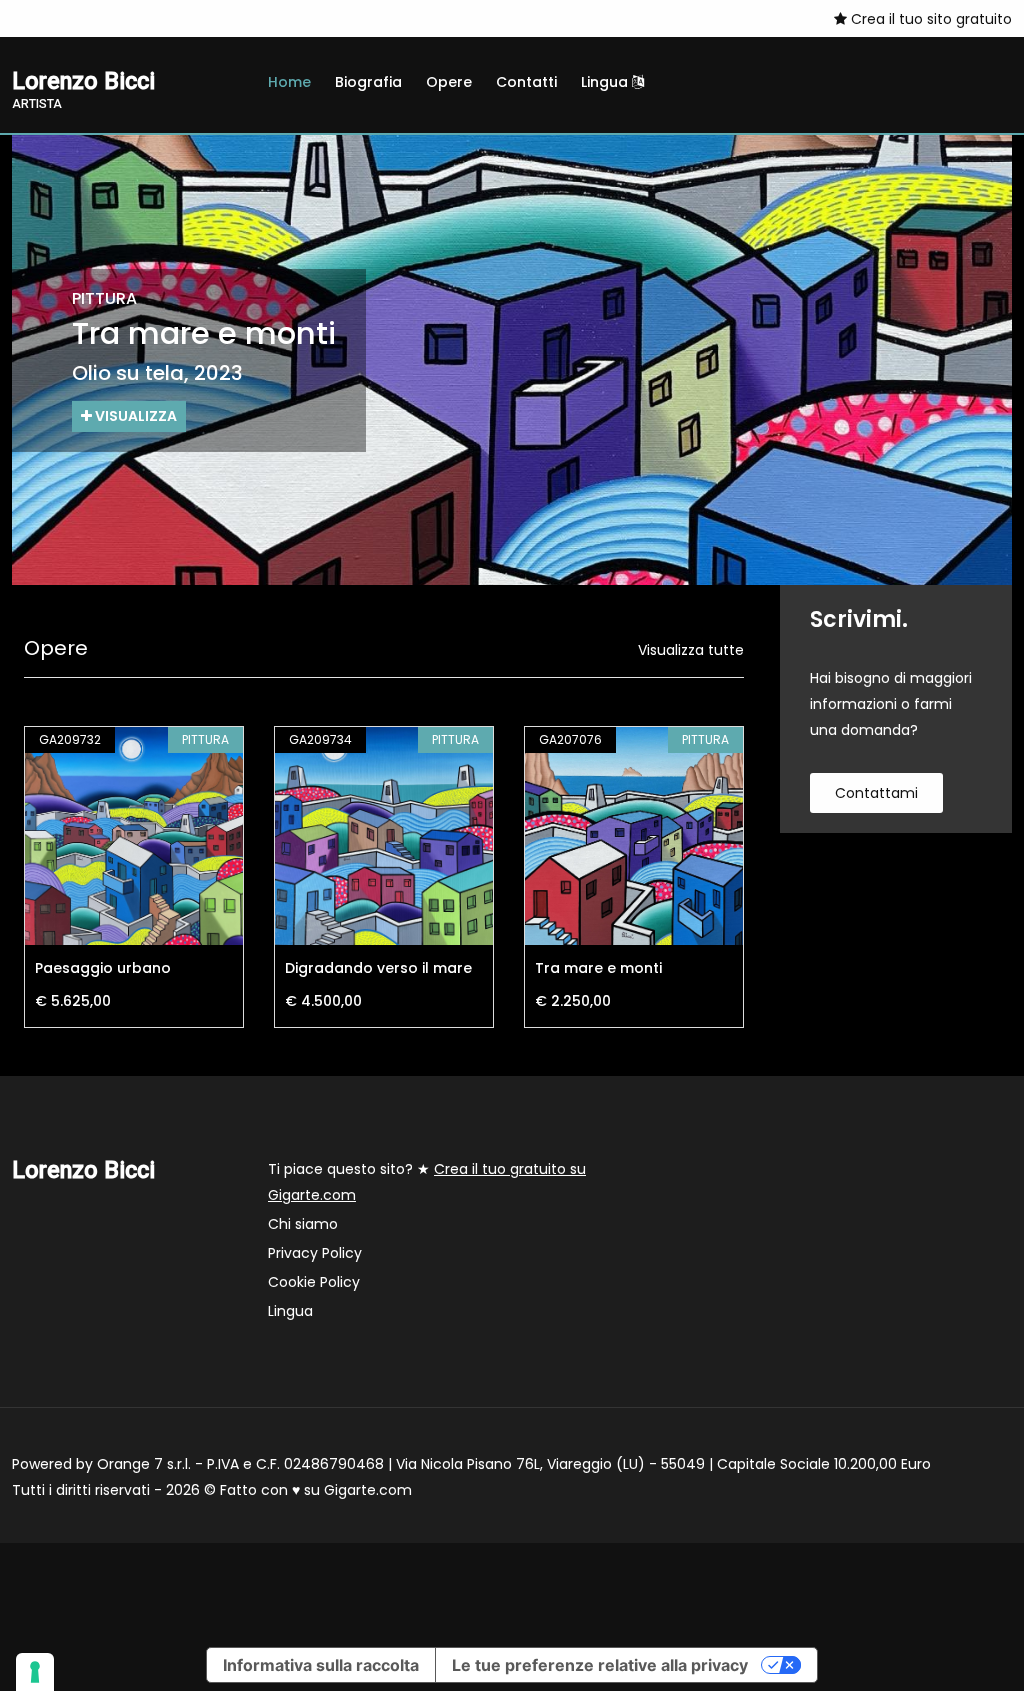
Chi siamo (303, 1224)
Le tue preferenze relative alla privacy (600, 1665)
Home (289, 82)
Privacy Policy (315, 1253)
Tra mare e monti (598, 968)
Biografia (368, 82)
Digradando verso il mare (378, 968)
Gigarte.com (368, 1490)
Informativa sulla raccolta (321, 1665)
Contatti (526, 82)
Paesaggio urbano (103, 968)
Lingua (606, 82)
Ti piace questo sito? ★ (427, 1182)
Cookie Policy (314, 1282)
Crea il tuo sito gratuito (929, 19)
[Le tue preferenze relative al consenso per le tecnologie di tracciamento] (35, 1672)
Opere (449, 82)
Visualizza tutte (691, 650)
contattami (876, 793)
